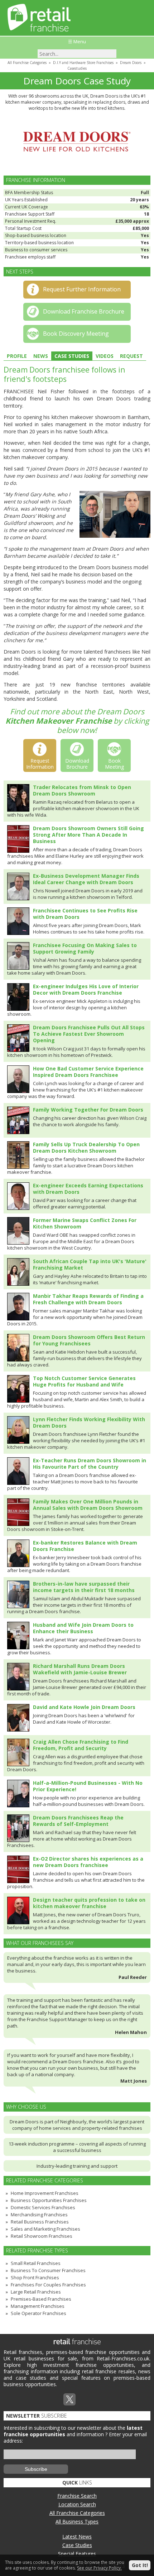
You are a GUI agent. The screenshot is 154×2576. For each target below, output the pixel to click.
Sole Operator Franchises (38, 2313)
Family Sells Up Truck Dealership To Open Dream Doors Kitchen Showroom (86, 1147)
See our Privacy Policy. (99, 2568)
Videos (105, 356)
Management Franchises (38, 2306)
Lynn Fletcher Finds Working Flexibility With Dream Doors (89, 1422)
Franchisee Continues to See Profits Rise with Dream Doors (85, 914)
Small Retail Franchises (36, 2263)
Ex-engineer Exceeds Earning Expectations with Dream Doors (88, 1189)
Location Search (77, 2504)
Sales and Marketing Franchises (45, 2229)
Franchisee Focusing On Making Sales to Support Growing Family (85, 948)
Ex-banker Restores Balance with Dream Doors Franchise (85, 1546)
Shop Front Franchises (35, 2277)
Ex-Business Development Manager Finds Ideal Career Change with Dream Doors (86, 879)
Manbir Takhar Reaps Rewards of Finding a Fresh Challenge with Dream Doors (88, 1299)
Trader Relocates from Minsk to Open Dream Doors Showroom (82, 790)
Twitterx (69, 2399)
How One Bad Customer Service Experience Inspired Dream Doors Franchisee (88, 1072)
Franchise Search (77, 2496)
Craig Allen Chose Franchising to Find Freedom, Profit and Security (81, 1745)
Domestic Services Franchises (43, 2207)
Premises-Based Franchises (41, 2299)
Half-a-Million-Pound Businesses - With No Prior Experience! (88, 1786)
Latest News (77, 2536)
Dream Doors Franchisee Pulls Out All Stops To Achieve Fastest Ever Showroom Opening (89, 1034)
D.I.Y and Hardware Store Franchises (83, 63)
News (41, 356)
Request (131, 356)
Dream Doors (131, 63)
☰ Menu (77, 41)
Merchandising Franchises (39, 2215)
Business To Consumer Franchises (48, 2270)
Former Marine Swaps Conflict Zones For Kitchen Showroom (85, 1223)
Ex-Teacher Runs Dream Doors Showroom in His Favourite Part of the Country (90, 1464)
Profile (17, 356)
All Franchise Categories (27, 63)
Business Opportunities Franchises (49, 2200)
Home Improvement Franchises (45, 2193)
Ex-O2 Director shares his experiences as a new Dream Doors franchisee (88, 1862)
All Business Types (77, 2521)
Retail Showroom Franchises (42, 2236)
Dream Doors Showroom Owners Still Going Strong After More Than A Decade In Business (88, 835)
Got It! (140, 2565)
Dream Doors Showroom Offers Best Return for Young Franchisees (89, 1340)
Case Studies (72, 356)
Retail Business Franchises (40, 2222)
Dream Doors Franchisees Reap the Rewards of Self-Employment (78, 1821)
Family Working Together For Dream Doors (88, 1110)
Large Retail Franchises (36, 2292)
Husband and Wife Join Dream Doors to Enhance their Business (83, 1628)
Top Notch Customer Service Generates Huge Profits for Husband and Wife (84, 1381)
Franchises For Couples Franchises (48, 2285)
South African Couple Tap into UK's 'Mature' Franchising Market (90, 1264)
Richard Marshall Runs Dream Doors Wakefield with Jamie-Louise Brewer (80, 1669)
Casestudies (77, 68)
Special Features (77, 2554)
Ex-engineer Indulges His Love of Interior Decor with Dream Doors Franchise (86, 989)
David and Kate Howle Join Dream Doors (84, 1707)
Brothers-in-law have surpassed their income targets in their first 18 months (84, 1587)
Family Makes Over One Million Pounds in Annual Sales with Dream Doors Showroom (88, 1505)
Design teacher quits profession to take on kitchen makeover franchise (89, 1903)
